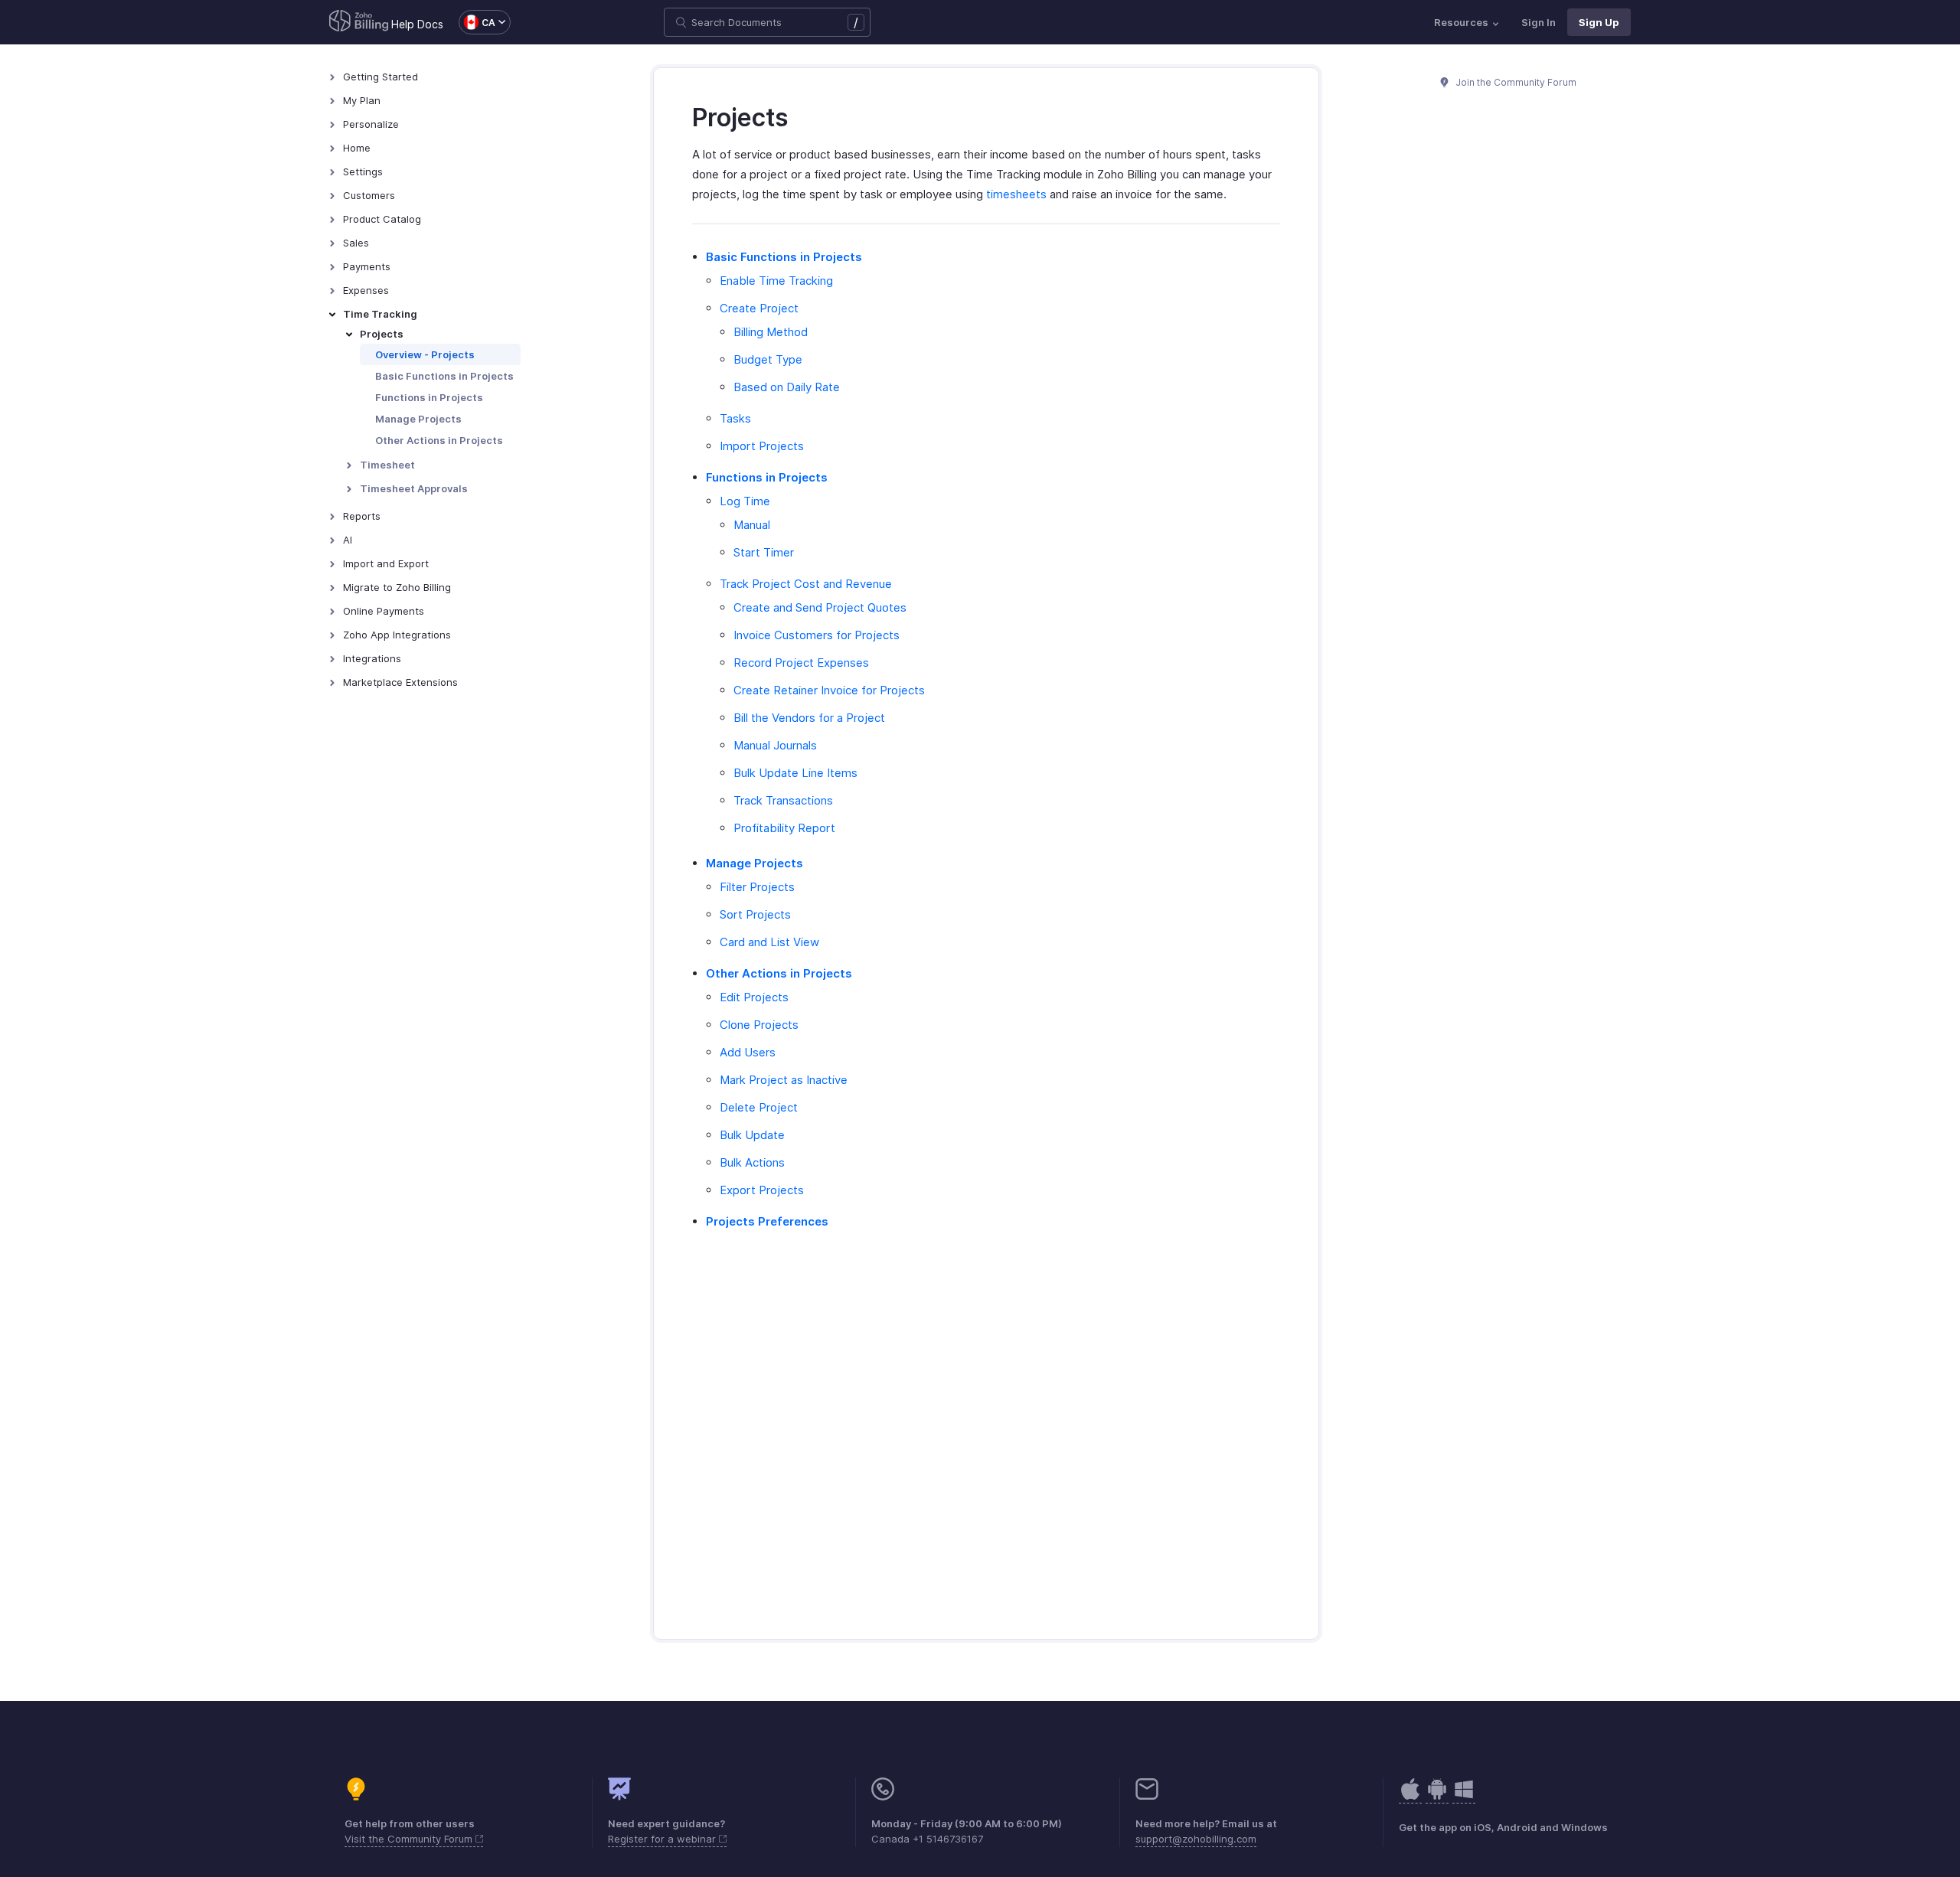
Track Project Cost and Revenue (806, 584)
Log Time (745, 501)
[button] (477, 22)
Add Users (748, 1052)
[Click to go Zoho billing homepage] (359, 22)
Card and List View (769, 942)
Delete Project (759, 1107)
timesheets (1016, 194)
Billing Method (771, 332)
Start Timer (764, 552)
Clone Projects (759, 1025)
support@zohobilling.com (1196, 1839)
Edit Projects (754, 997)
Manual (752, 525)
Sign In (1539, 22)
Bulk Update (752, 1135)
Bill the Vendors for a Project (809, 718)
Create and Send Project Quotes (820, 607)
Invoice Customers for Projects (817, 635)
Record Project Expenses (801, 663)
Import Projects (762, 446)
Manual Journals (775, 745)
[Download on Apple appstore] (1437, 1797)
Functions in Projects (429, 397)
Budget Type (768, 359)
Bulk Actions (752, 1162)
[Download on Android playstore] (1410, 1797)
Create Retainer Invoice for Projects (829, 690)
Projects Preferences (767, 1221)
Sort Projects (755, 914)
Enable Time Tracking (776, 281)
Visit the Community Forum (410, 1839)
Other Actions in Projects (439, 440)
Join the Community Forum (1515, 82)
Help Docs (417, 24)
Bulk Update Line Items (795, 773)
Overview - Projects (425, 354)
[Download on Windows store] (1464, 1797)
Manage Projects (418, 419)
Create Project (759, 308)
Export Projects (762, 1190)
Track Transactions (783, 800)
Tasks (735, 418)
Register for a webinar (663, 1839)
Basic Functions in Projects (444, 376)
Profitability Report (784, 828)
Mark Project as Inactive (784, 1080)
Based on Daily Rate (787, 387)
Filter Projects (757, 887)
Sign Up (1599, 22)
